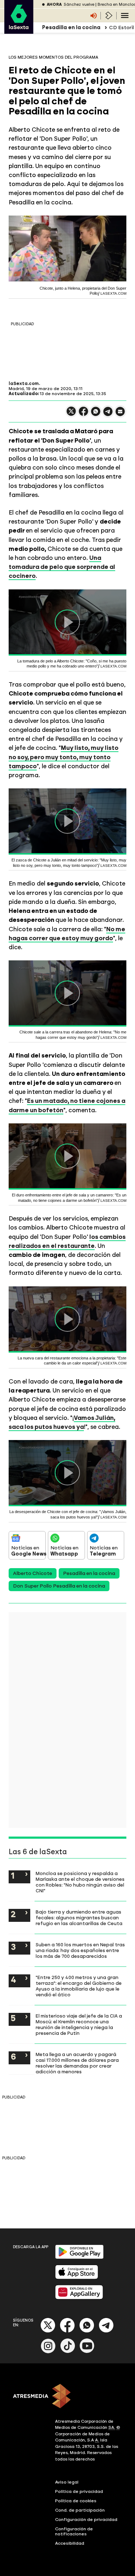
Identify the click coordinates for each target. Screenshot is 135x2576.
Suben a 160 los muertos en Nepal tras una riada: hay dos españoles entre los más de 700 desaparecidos (80, 1950)
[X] (71, 414)
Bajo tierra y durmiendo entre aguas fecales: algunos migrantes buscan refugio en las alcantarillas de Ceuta (79, 1918)
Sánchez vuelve (79, 4)
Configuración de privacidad (86, 2520)
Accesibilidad (70, 2543)
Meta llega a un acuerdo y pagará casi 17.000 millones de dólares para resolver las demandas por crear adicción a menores (77, 2063)
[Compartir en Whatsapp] (96, 414)
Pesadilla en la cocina (89, 1573)
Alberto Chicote (33, 1573)
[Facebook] (67, 2331)
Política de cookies (76, 2501)
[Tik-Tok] (68, 2352)
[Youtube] (87, 2352)
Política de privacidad (79, 2491)
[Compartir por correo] (120, 415)
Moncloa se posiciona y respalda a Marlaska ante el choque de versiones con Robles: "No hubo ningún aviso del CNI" (80, 1882)
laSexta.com (24, 384)
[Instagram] (48, 2352)
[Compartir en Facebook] (84, 414)
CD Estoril (121, 28)
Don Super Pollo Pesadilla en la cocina (59, 1586)
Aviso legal (67, 2482)
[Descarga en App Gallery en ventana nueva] (79, 2298)
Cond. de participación (80, 2510)
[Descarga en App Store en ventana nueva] (77, 2278)
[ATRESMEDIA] (67, 2397)
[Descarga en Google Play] (79, 2257)
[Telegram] (106, 2331)
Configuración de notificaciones (74, 2531)
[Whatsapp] (87, 2331)
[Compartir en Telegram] (108, 415)
